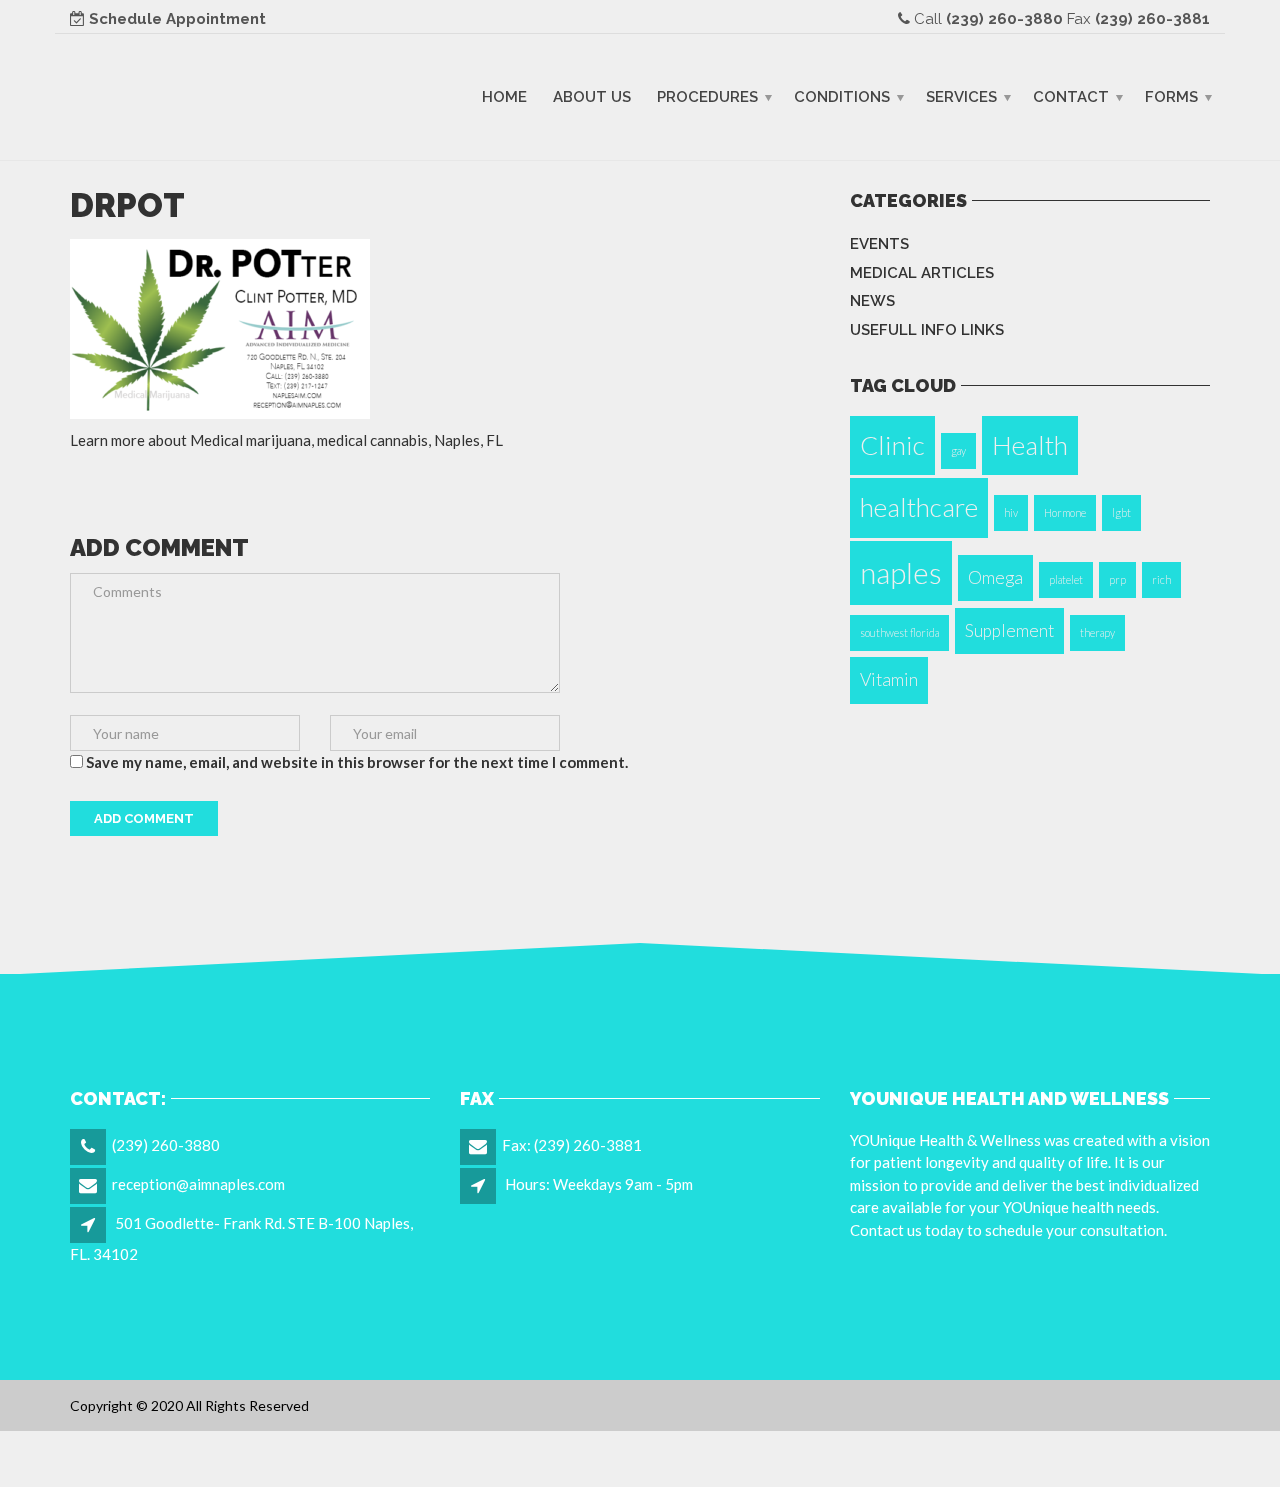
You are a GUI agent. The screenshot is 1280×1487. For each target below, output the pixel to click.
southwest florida (899, 632)
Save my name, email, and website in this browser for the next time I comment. (357, 762)
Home (504, 96)
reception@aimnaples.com (198, 1184)
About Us (592, 96)
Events (879, 244)
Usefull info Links (927, 330)
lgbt (1121, 512)
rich (1161, 579)
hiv (1011, 512)
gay (958, 450)
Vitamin (889, 679)
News (872, 301)
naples (901, 572)
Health (1030, 445)
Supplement (1009, 630)
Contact (1071, 96)
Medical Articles (922, 273)
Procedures (707, 96)
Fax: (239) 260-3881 (572, 1145)
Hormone (1065, 512)
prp (1117, 579)
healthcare (919, 507)
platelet (1066, 579)
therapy (1097, 632)
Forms (1171, 96)
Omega (995, 577)
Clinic (892, 445)
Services (961, 96)
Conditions (842, 96)
